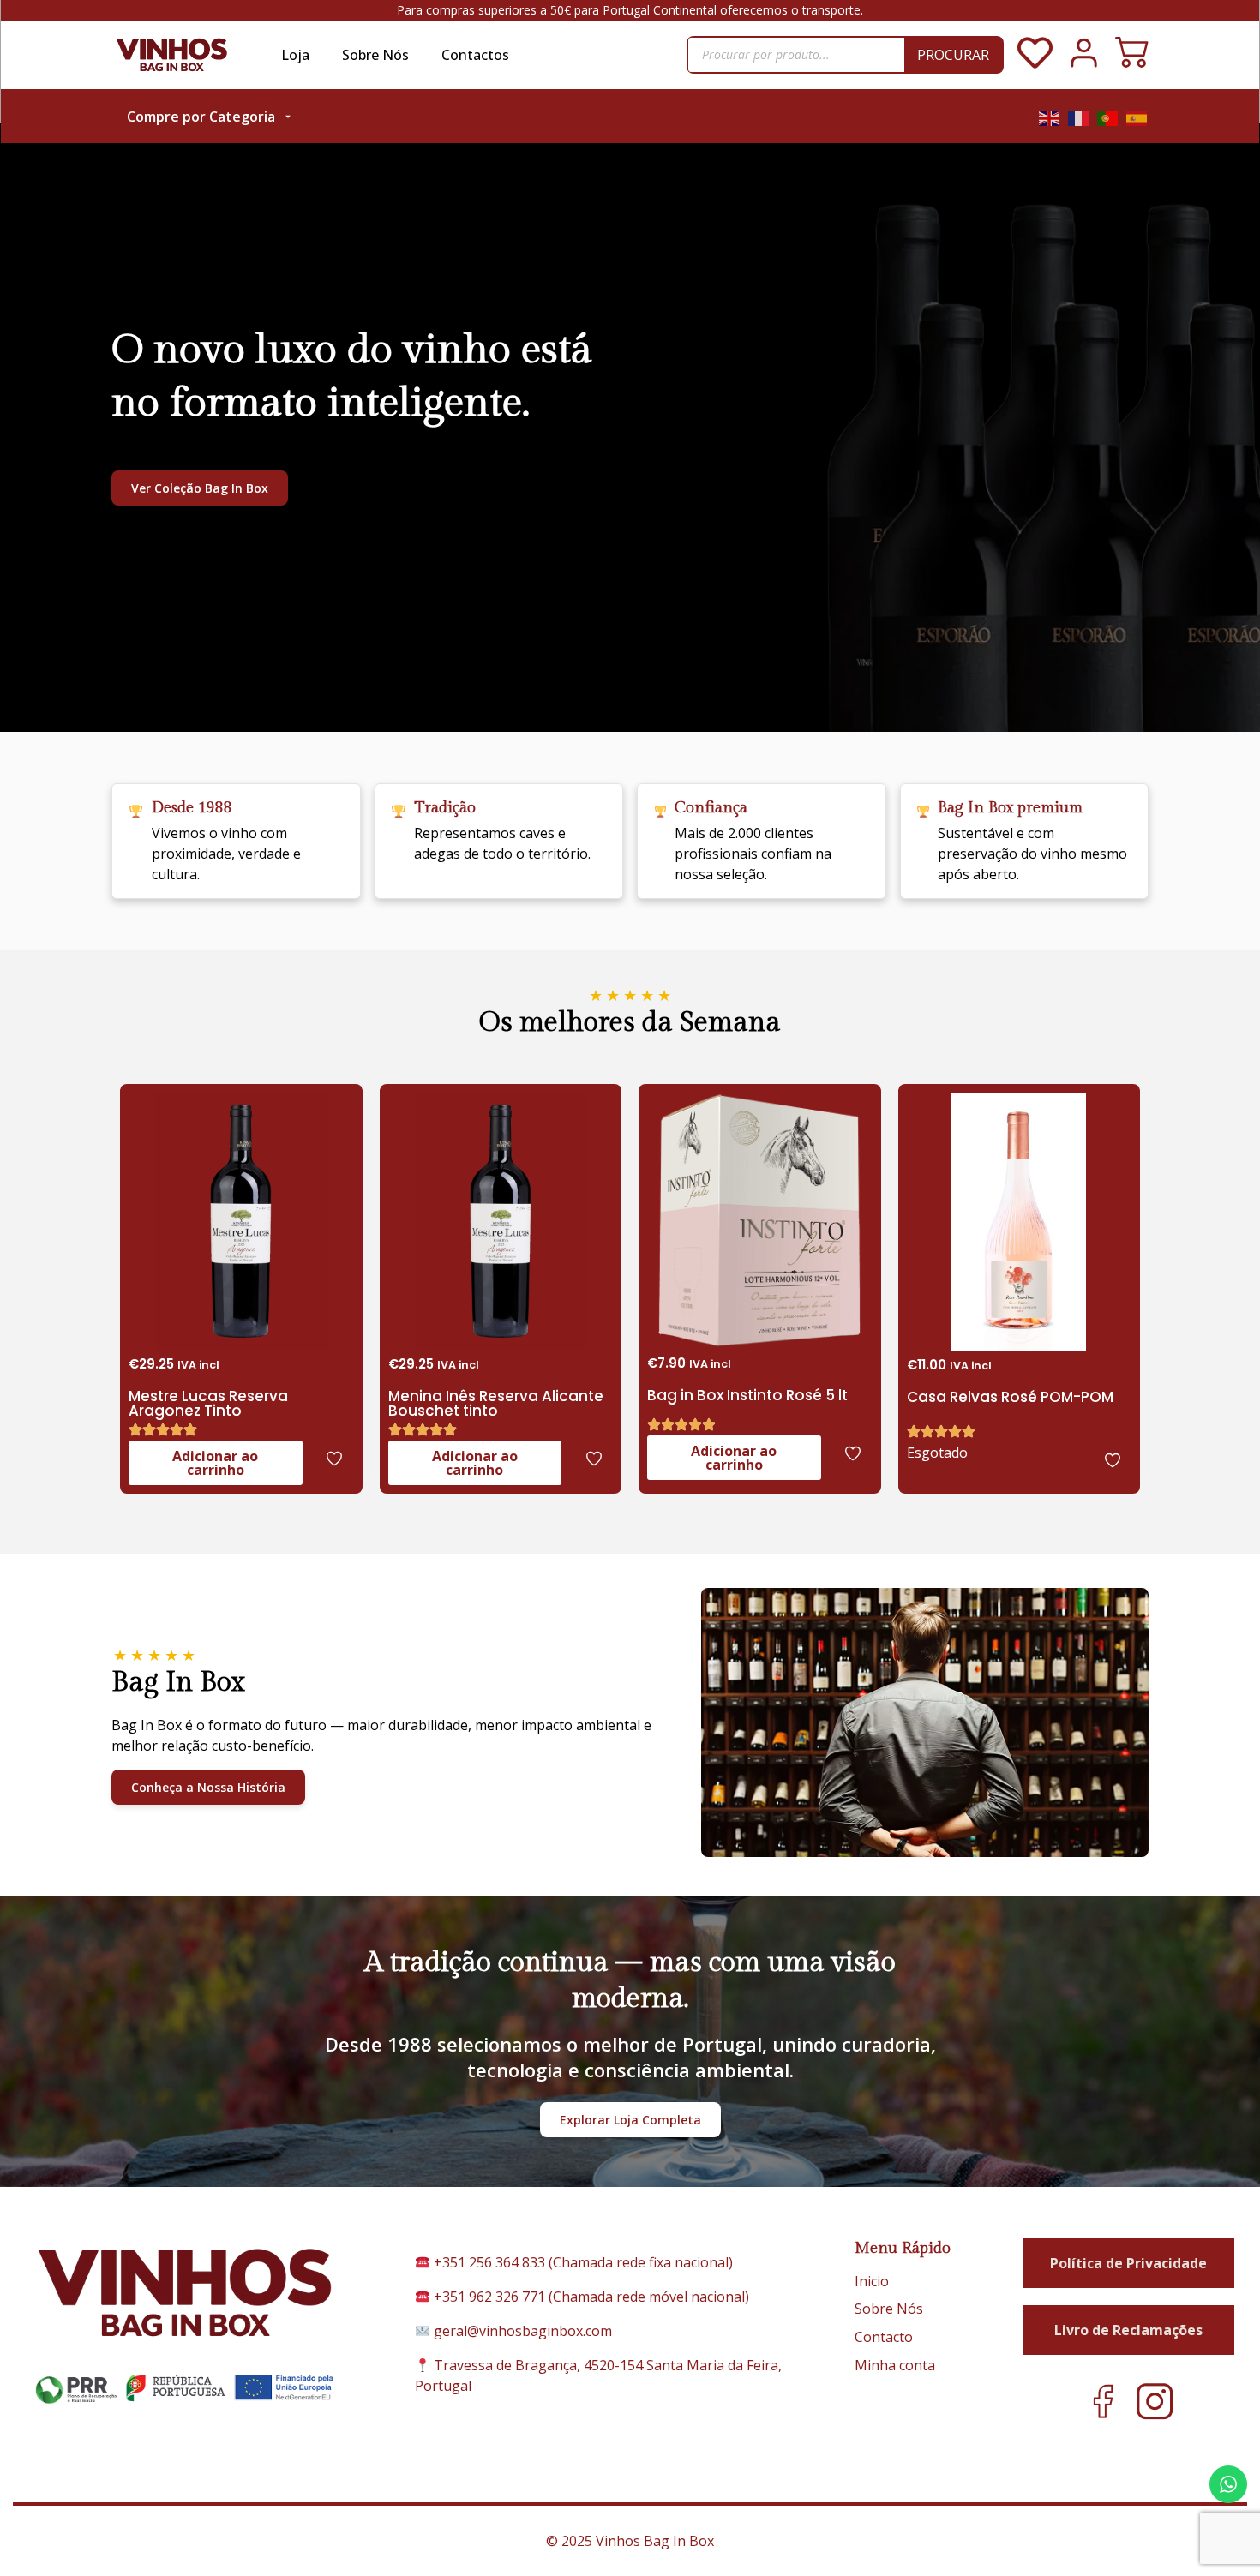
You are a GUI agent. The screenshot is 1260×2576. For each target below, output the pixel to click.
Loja (295, 55)
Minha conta (895, 2365)
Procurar (953, 55)
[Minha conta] (1084, 65)
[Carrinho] (1132, 54)
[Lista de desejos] (1035, 65)
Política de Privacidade (1128, 2263)
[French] (1079, 117)
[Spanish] (1137, 117)
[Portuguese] (1108, 117)
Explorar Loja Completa (630, 2120)
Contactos (475, 55)
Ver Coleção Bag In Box (200, 488)
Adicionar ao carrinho (215, 1463)
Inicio (872, 2281)
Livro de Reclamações (1128, 2330)
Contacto (884, 2337)
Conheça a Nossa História (208, 1787)
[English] (1050, 117)
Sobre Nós (375, 55)
